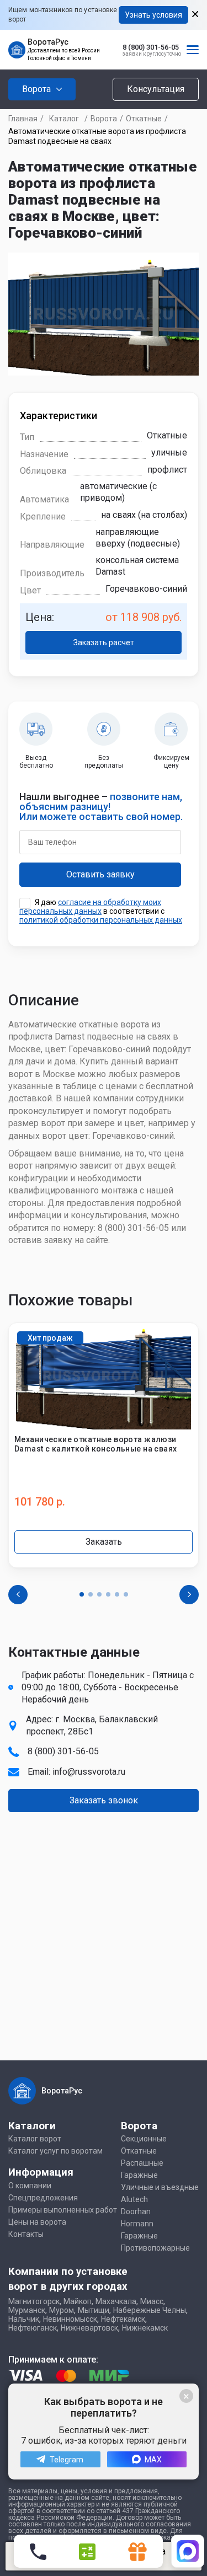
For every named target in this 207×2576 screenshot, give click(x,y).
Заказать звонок (104, 1800)
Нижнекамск (145, 2328)
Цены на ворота (37, 2222)
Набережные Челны (150, 2310)
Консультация (156, 89)
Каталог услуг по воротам (55, 2151)
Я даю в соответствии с (101, 911)
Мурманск (27, 2310)
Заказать (104, 1542)
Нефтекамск (123, 2319)
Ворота (104, 119)
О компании (30, 2186)
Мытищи (94, 2310)
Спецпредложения (43, 2198)
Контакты (26, 2234)
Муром (62, 2310)
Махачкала (116, 2301)
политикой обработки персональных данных (101, 920)
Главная (23, 119)
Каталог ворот (35, 2139)
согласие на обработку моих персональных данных (90, 907)
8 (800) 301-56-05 (151, 47)
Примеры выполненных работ (63, 2210)
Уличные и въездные (160, 2187)
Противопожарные (155, 2248)
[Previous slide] (18, 1595)
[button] (82, 1594)
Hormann (137, 2224)
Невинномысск (70, 2319)
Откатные (144, 119)
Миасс (152, 2301)
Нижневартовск (89, 2328)
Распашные (142, 2163)
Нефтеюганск (33, 2328)
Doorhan (136, 2211)
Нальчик (24, 2319)
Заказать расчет (104, 642)
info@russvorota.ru (89, 1772)
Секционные (144, 2139)
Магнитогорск (34, 2301)
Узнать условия (153, 15)
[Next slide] (189, 1595)
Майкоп (78, 2301)
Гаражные (139, 2175)
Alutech (134, 2199)
